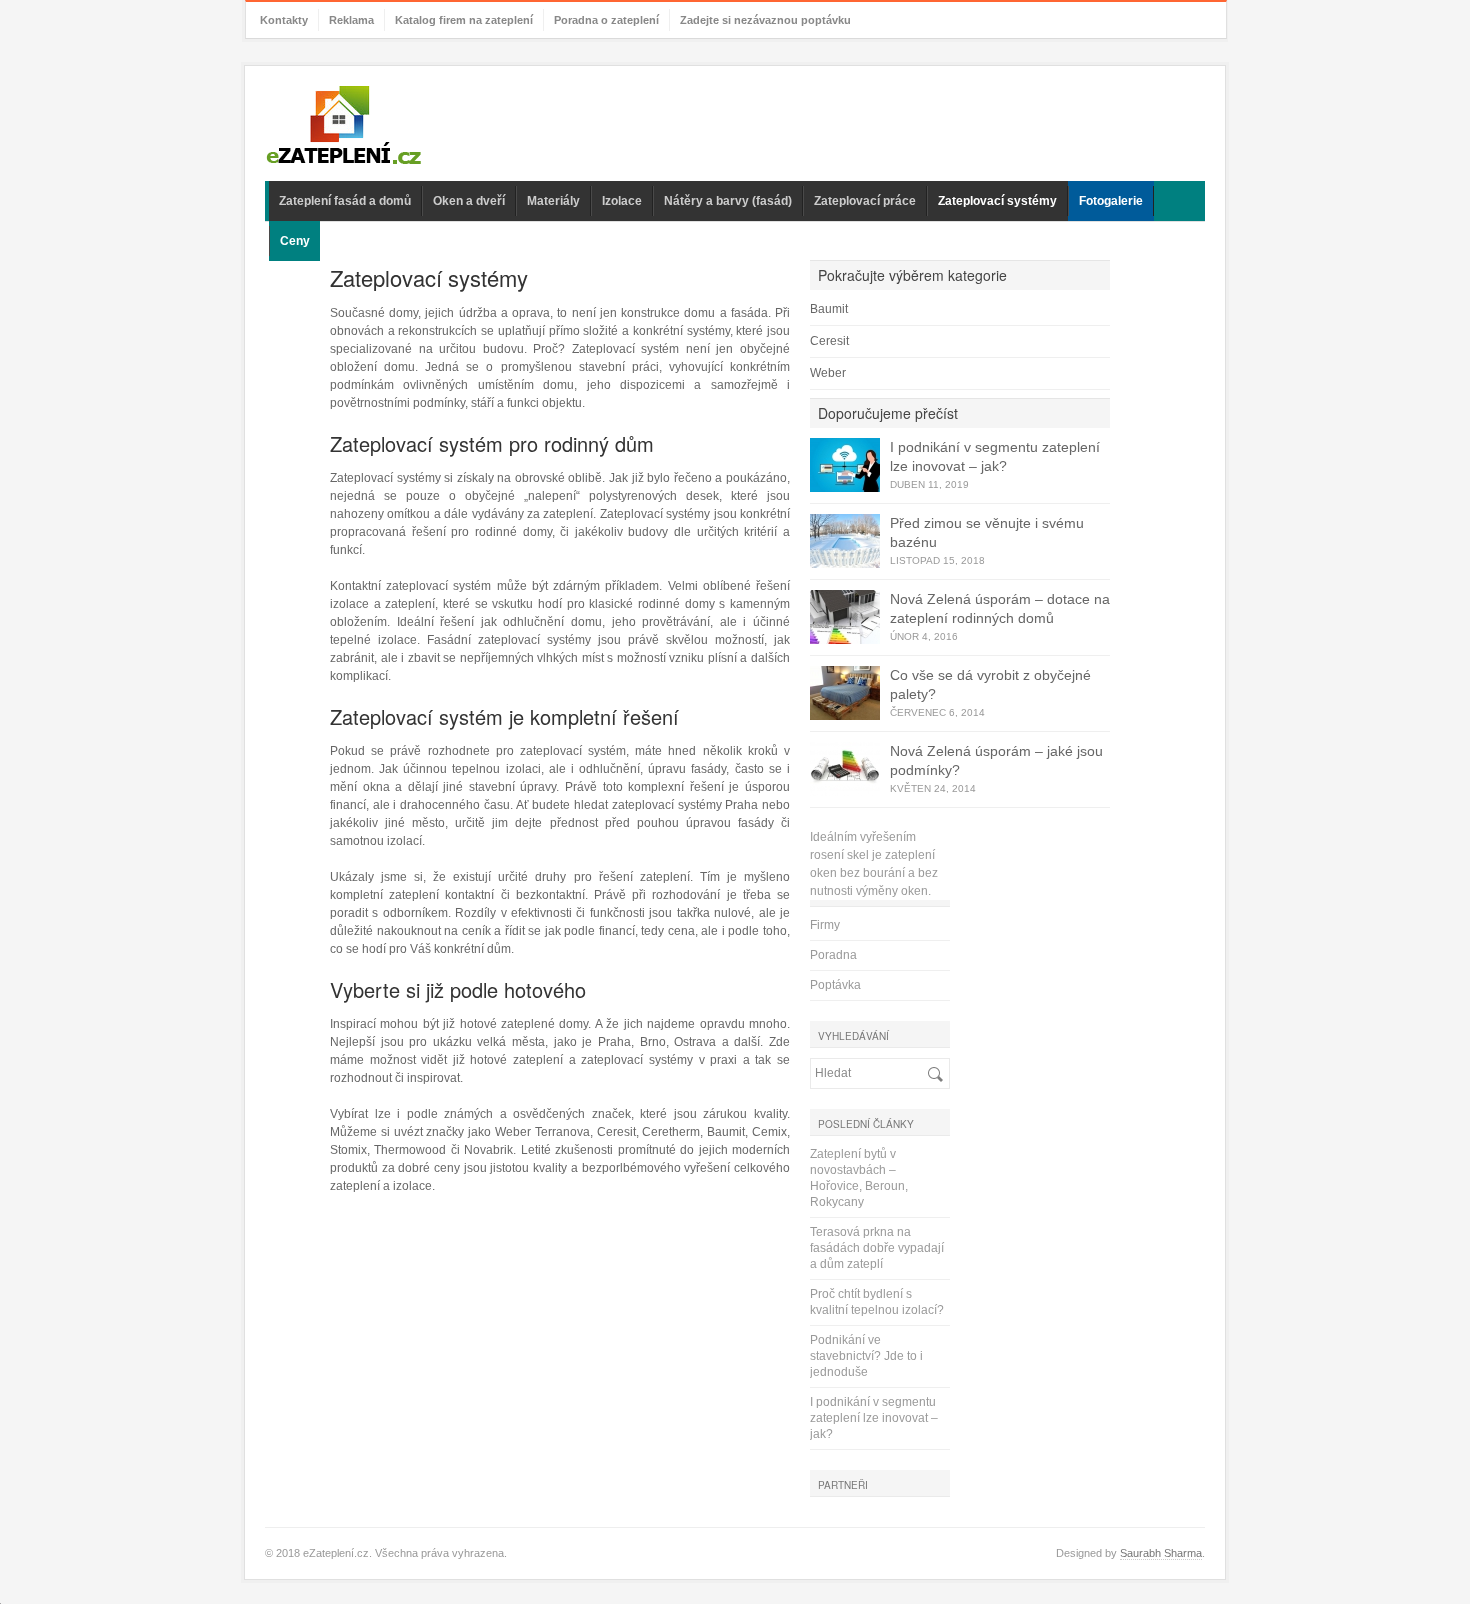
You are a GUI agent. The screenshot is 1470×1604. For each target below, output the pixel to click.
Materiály (553, 201)
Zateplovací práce (865, 201)
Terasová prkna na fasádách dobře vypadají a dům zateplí (877, 1248)
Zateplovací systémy (997, 201)
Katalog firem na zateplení (464, 20)
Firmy (825, 925)
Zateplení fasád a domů (345, 201)
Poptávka (835, 985)
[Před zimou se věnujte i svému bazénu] (845, 541)
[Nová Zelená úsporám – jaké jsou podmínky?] (845, 769)
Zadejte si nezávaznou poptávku (765, 20)
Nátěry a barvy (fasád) (728, 201)
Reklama (351, 20)
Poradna (833, 955)
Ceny (295, 241)
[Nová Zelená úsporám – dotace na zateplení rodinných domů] (845, 617)
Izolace (622, 201)
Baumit (829, 309)
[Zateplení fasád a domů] (345, 126)
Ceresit (829, 341)
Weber (828, 373)
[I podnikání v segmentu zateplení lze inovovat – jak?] (845, 465)
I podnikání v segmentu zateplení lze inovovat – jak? (874, 1418)
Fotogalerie (1111, 201)
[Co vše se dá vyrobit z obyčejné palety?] (845, 693)
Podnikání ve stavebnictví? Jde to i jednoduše (866, 1356)
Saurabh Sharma (1161, 1553)
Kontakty (284, 20)
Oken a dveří (469, 201)
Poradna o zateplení (606, 20)
